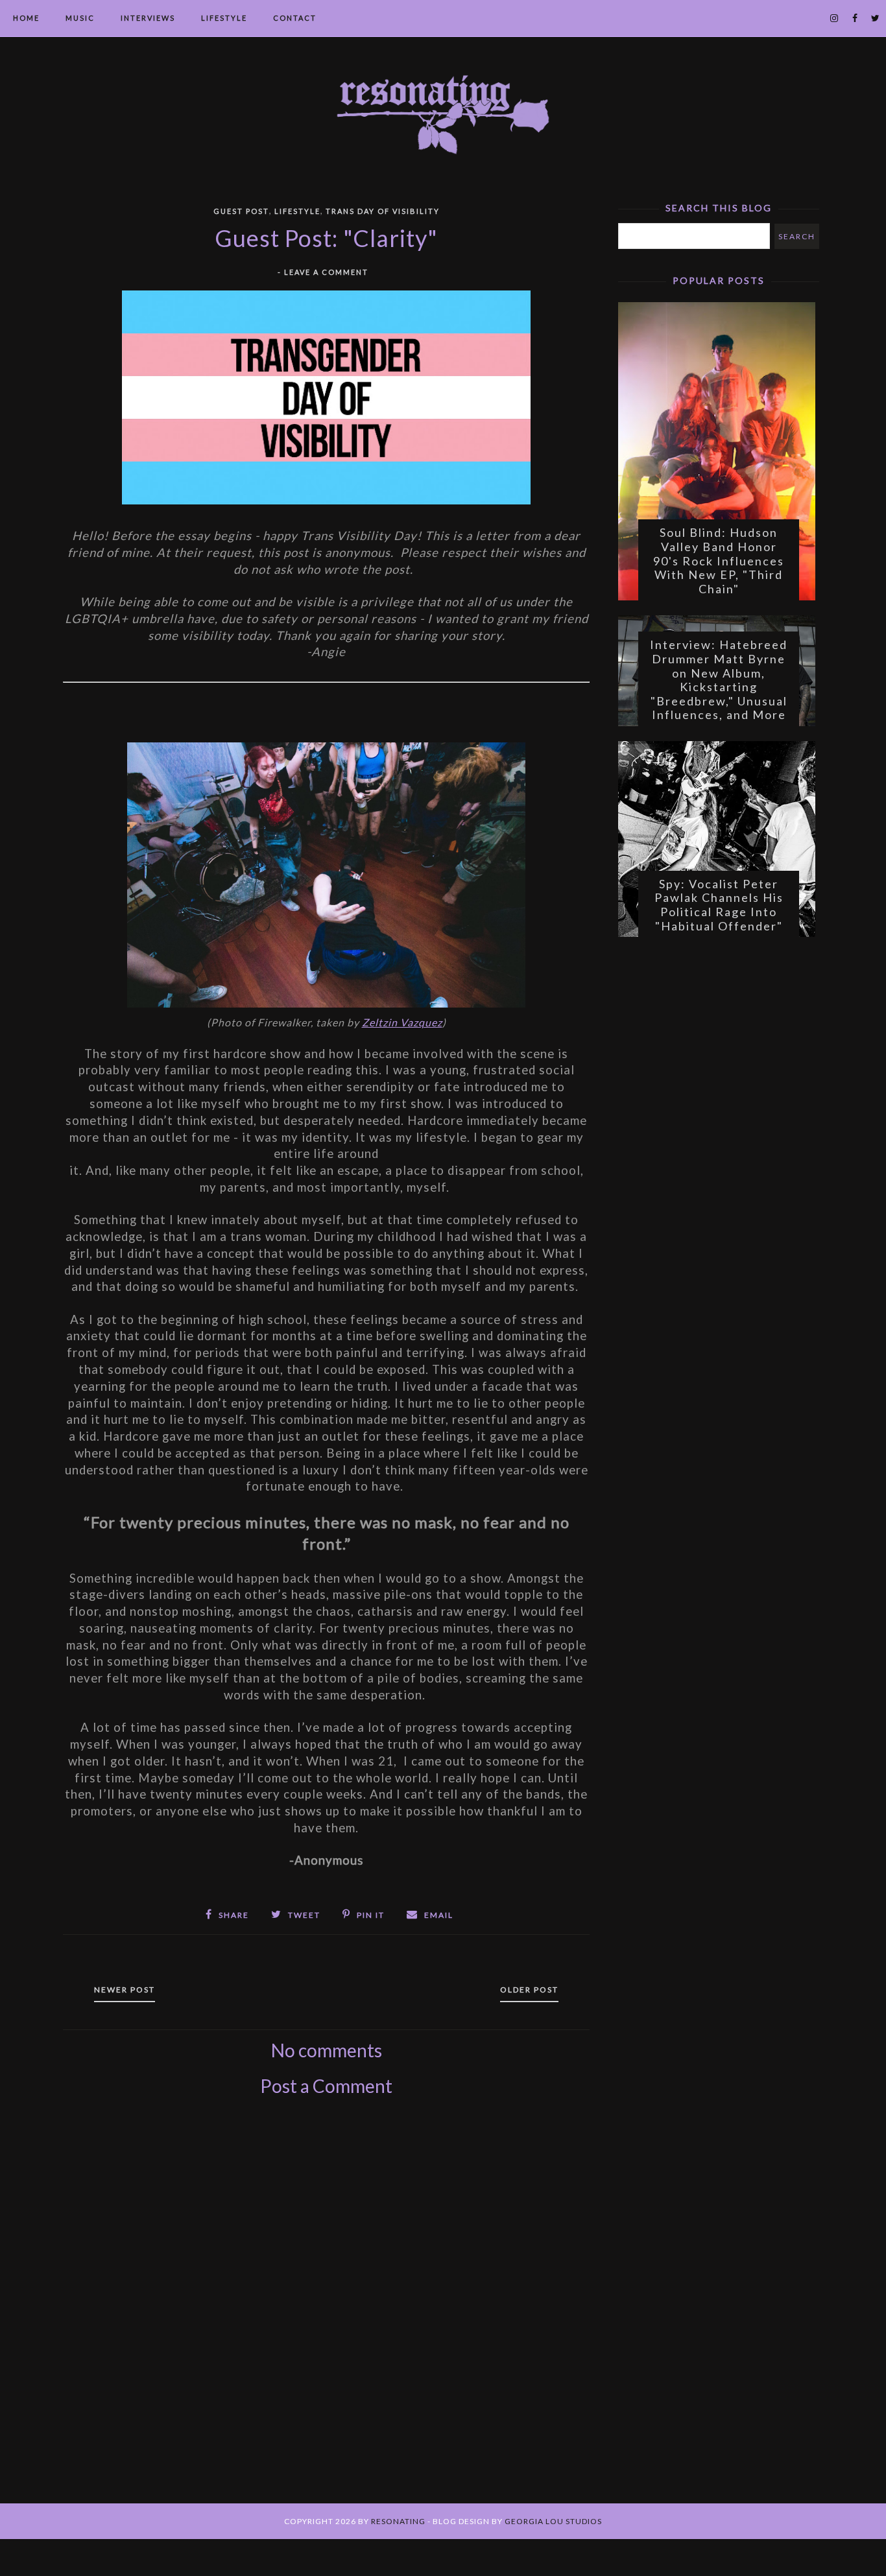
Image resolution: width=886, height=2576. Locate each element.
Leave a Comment (326, 272)
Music (80, 18)
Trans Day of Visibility (383, 211)
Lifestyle (224, 18)
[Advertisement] (326, 2315)
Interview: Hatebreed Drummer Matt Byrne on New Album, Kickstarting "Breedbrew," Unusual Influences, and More (719, 679)
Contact (295, 18)
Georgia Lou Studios (553, 2521)
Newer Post (125, 1990)
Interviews (148, 18)
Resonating (398, 2521)
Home (26, 18)
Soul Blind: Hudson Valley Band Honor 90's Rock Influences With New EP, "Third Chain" (719, 560)
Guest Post (241, 211)
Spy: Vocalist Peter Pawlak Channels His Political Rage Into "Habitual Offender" (719, 905)
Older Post (529, 1990)
